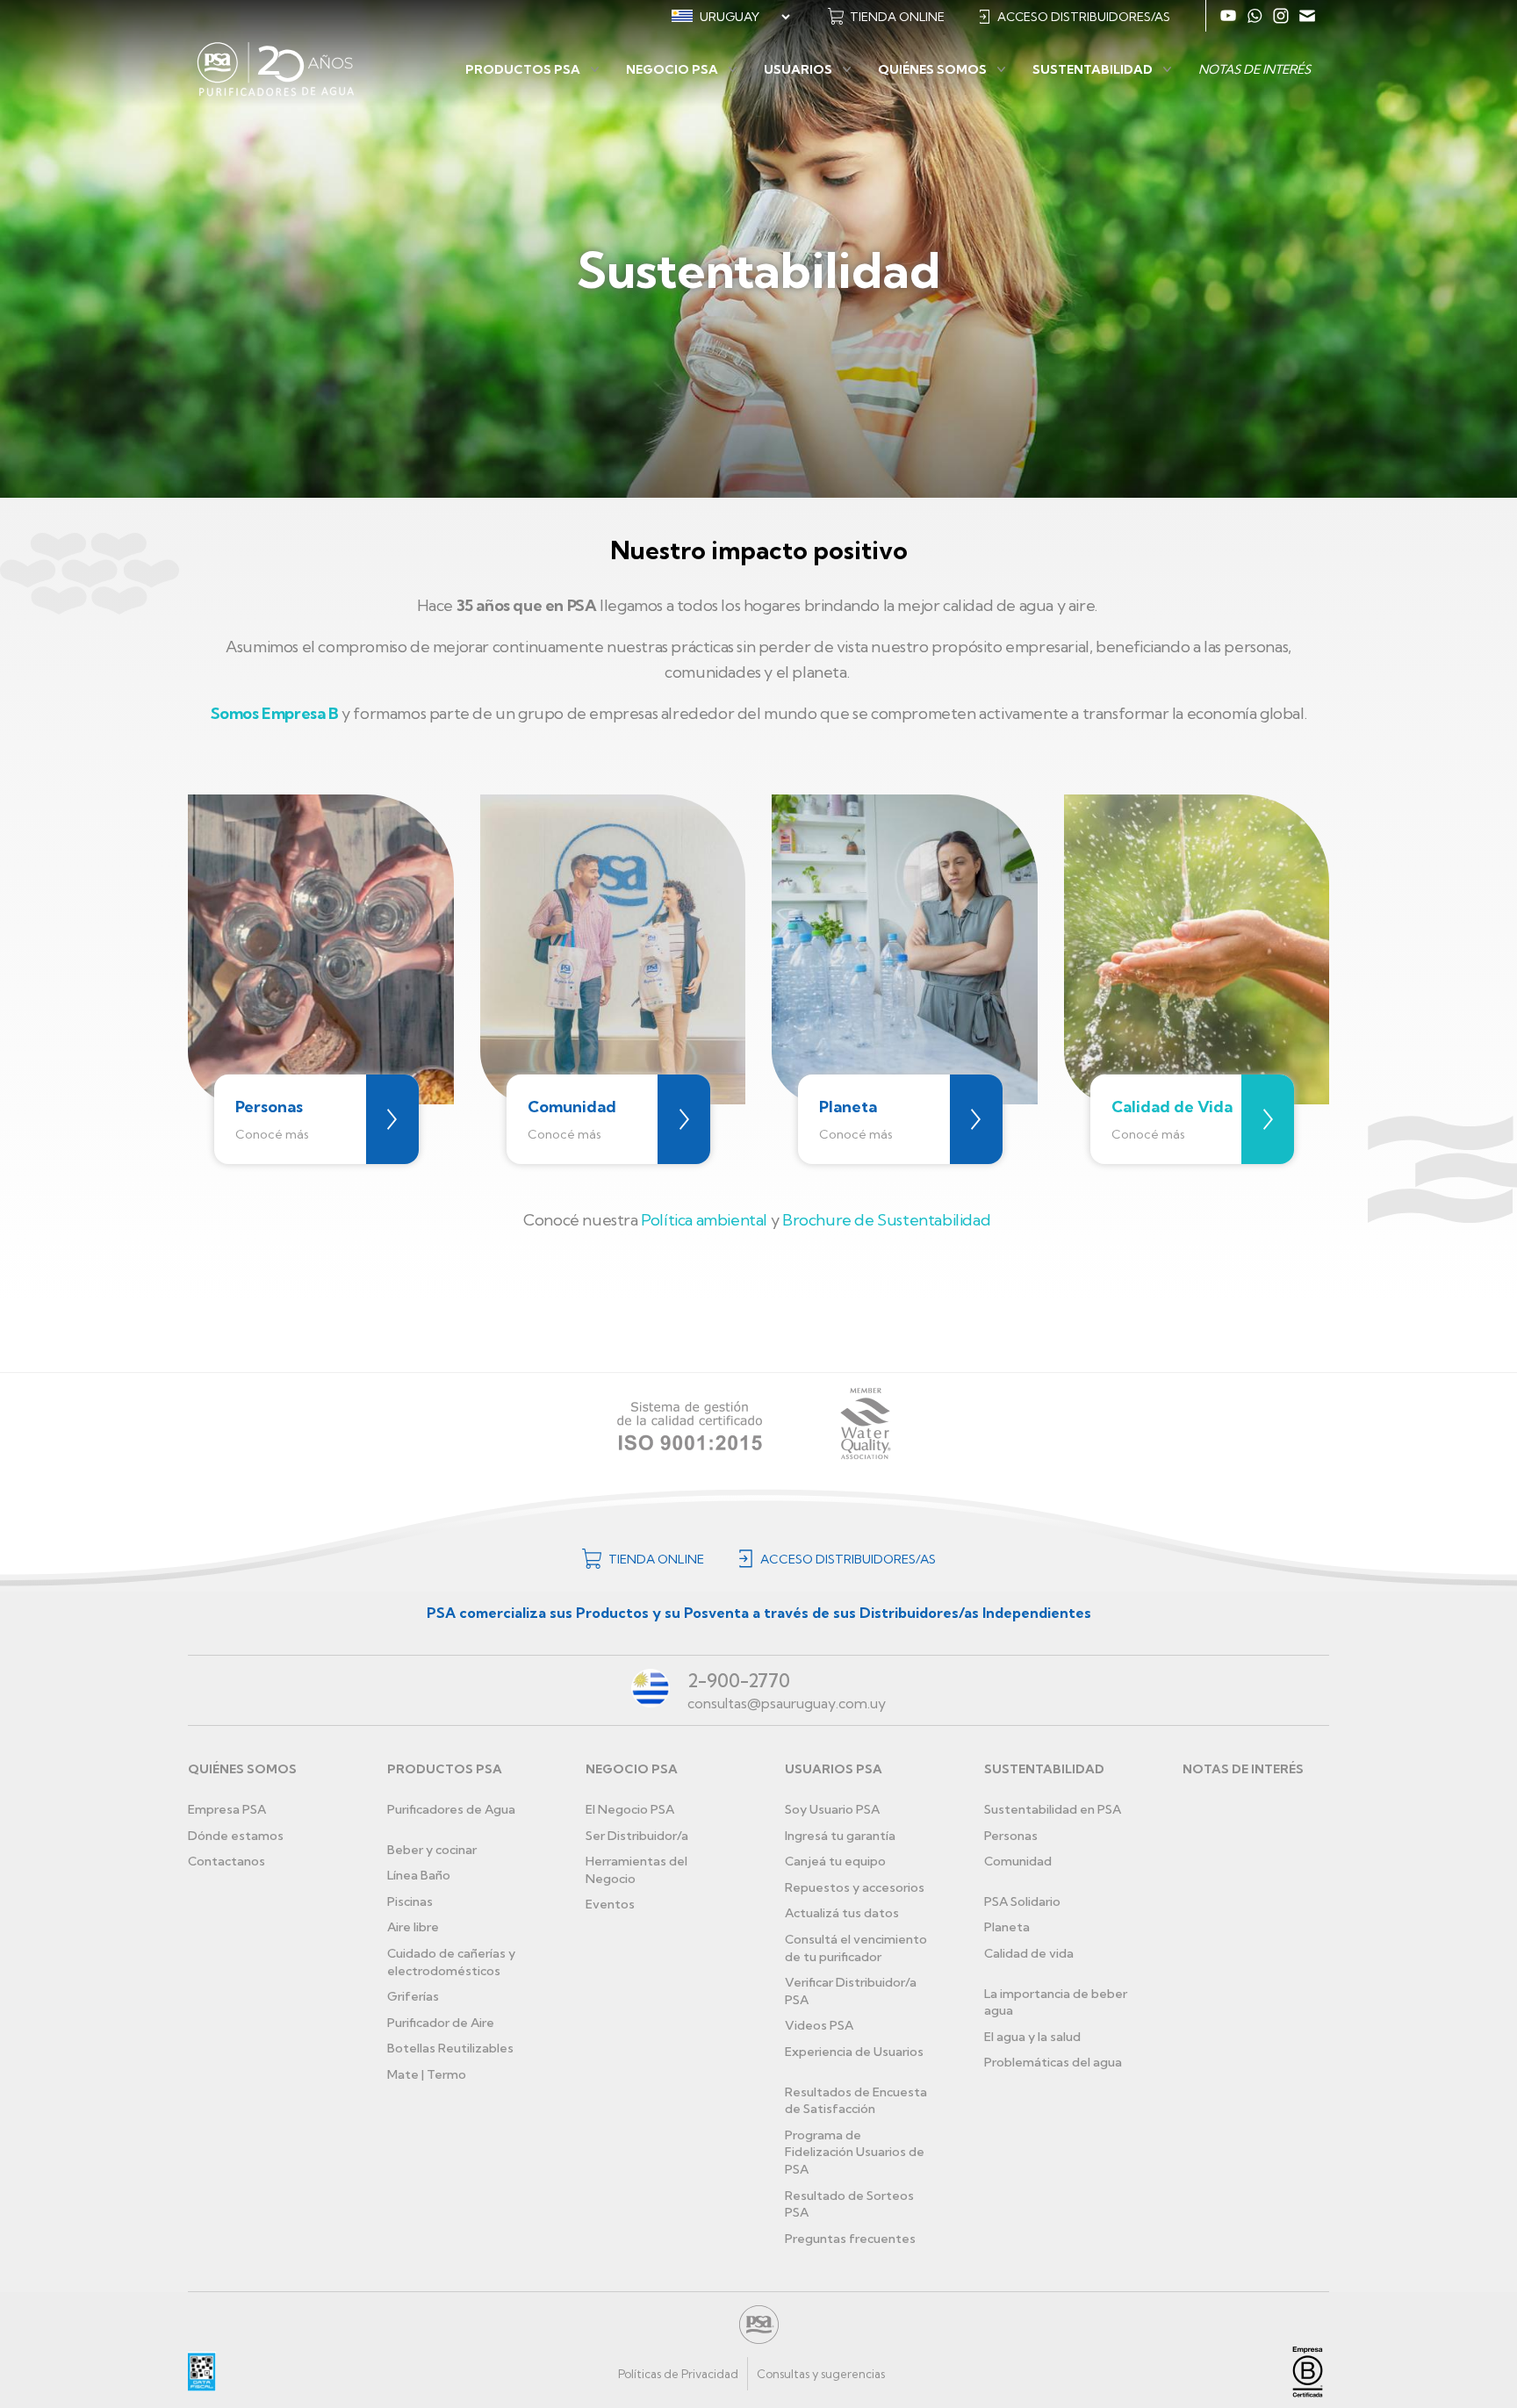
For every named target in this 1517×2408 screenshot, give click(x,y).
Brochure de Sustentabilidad (886, 1220)
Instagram (1281, 16)
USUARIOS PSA (834, 1769)
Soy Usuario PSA (832, 1809)
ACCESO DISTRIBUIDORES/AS (1084, 17)
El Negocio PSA (630, 1809)
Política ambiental (704, 1220)
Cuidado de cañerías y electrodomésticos (451, 1962)
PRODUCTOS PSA (445, 1769)
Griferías (413, 1996)
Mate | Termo (427, 2074)
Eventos (610, 1904)
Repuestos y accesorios (855, 1887)
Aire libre (413, 1927)
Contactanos (226, 1861)
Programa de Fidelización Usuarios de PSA (855, 2152)
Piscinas (410, 1901)
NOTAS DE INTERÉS (1243, 1769)
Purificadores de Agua (451, 1809)
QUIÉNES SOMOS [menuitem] (932, 69)
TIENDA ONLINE (897, 17)
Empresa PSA (227, 1809)
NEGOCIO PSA (632, 1769)
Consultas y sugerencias (821, 2374)
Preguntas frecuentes (850, 2239)
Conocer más (392, 1120)
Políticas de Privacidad (678, 2374)
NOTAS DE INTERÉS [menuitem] (1255, 69)
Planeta (1007, 1927)
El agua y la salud (1032, 2037)
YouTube (1228, 16)
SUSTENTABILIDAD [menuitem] (1093, 69)
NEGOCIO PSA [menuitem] (672, 69)
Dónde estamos (236, 1836)
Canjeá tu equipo (835, 1861)
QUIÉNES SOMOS (242, 1769)
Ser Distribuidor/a (637, 1836)
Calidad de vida (1029, 1953)
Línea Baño (419, 1875)
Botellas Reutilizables (450, 2048)
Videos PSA (819, 2025)
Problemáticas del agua (1053, 2062)
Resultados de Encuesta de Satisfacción (856, 2101)
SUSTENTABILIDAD (1044, 1769)
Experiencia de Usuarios (854, 2052)
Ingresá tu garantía (840, 1836)
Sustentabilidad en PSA (1053, 1809)
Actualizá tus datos (842, 1913)
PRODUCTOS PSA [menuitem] (523, 69)
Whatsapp (1255, 16)
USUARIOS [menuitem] (798, 69)
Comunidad (1018, 1861)
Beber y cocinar (432, 1850)
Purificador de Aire (441, 2023)
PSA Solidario (1022, 1901)
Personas (1011, 1836)
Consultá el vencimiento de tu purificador (856, 1948)
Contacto (1307, 16)
